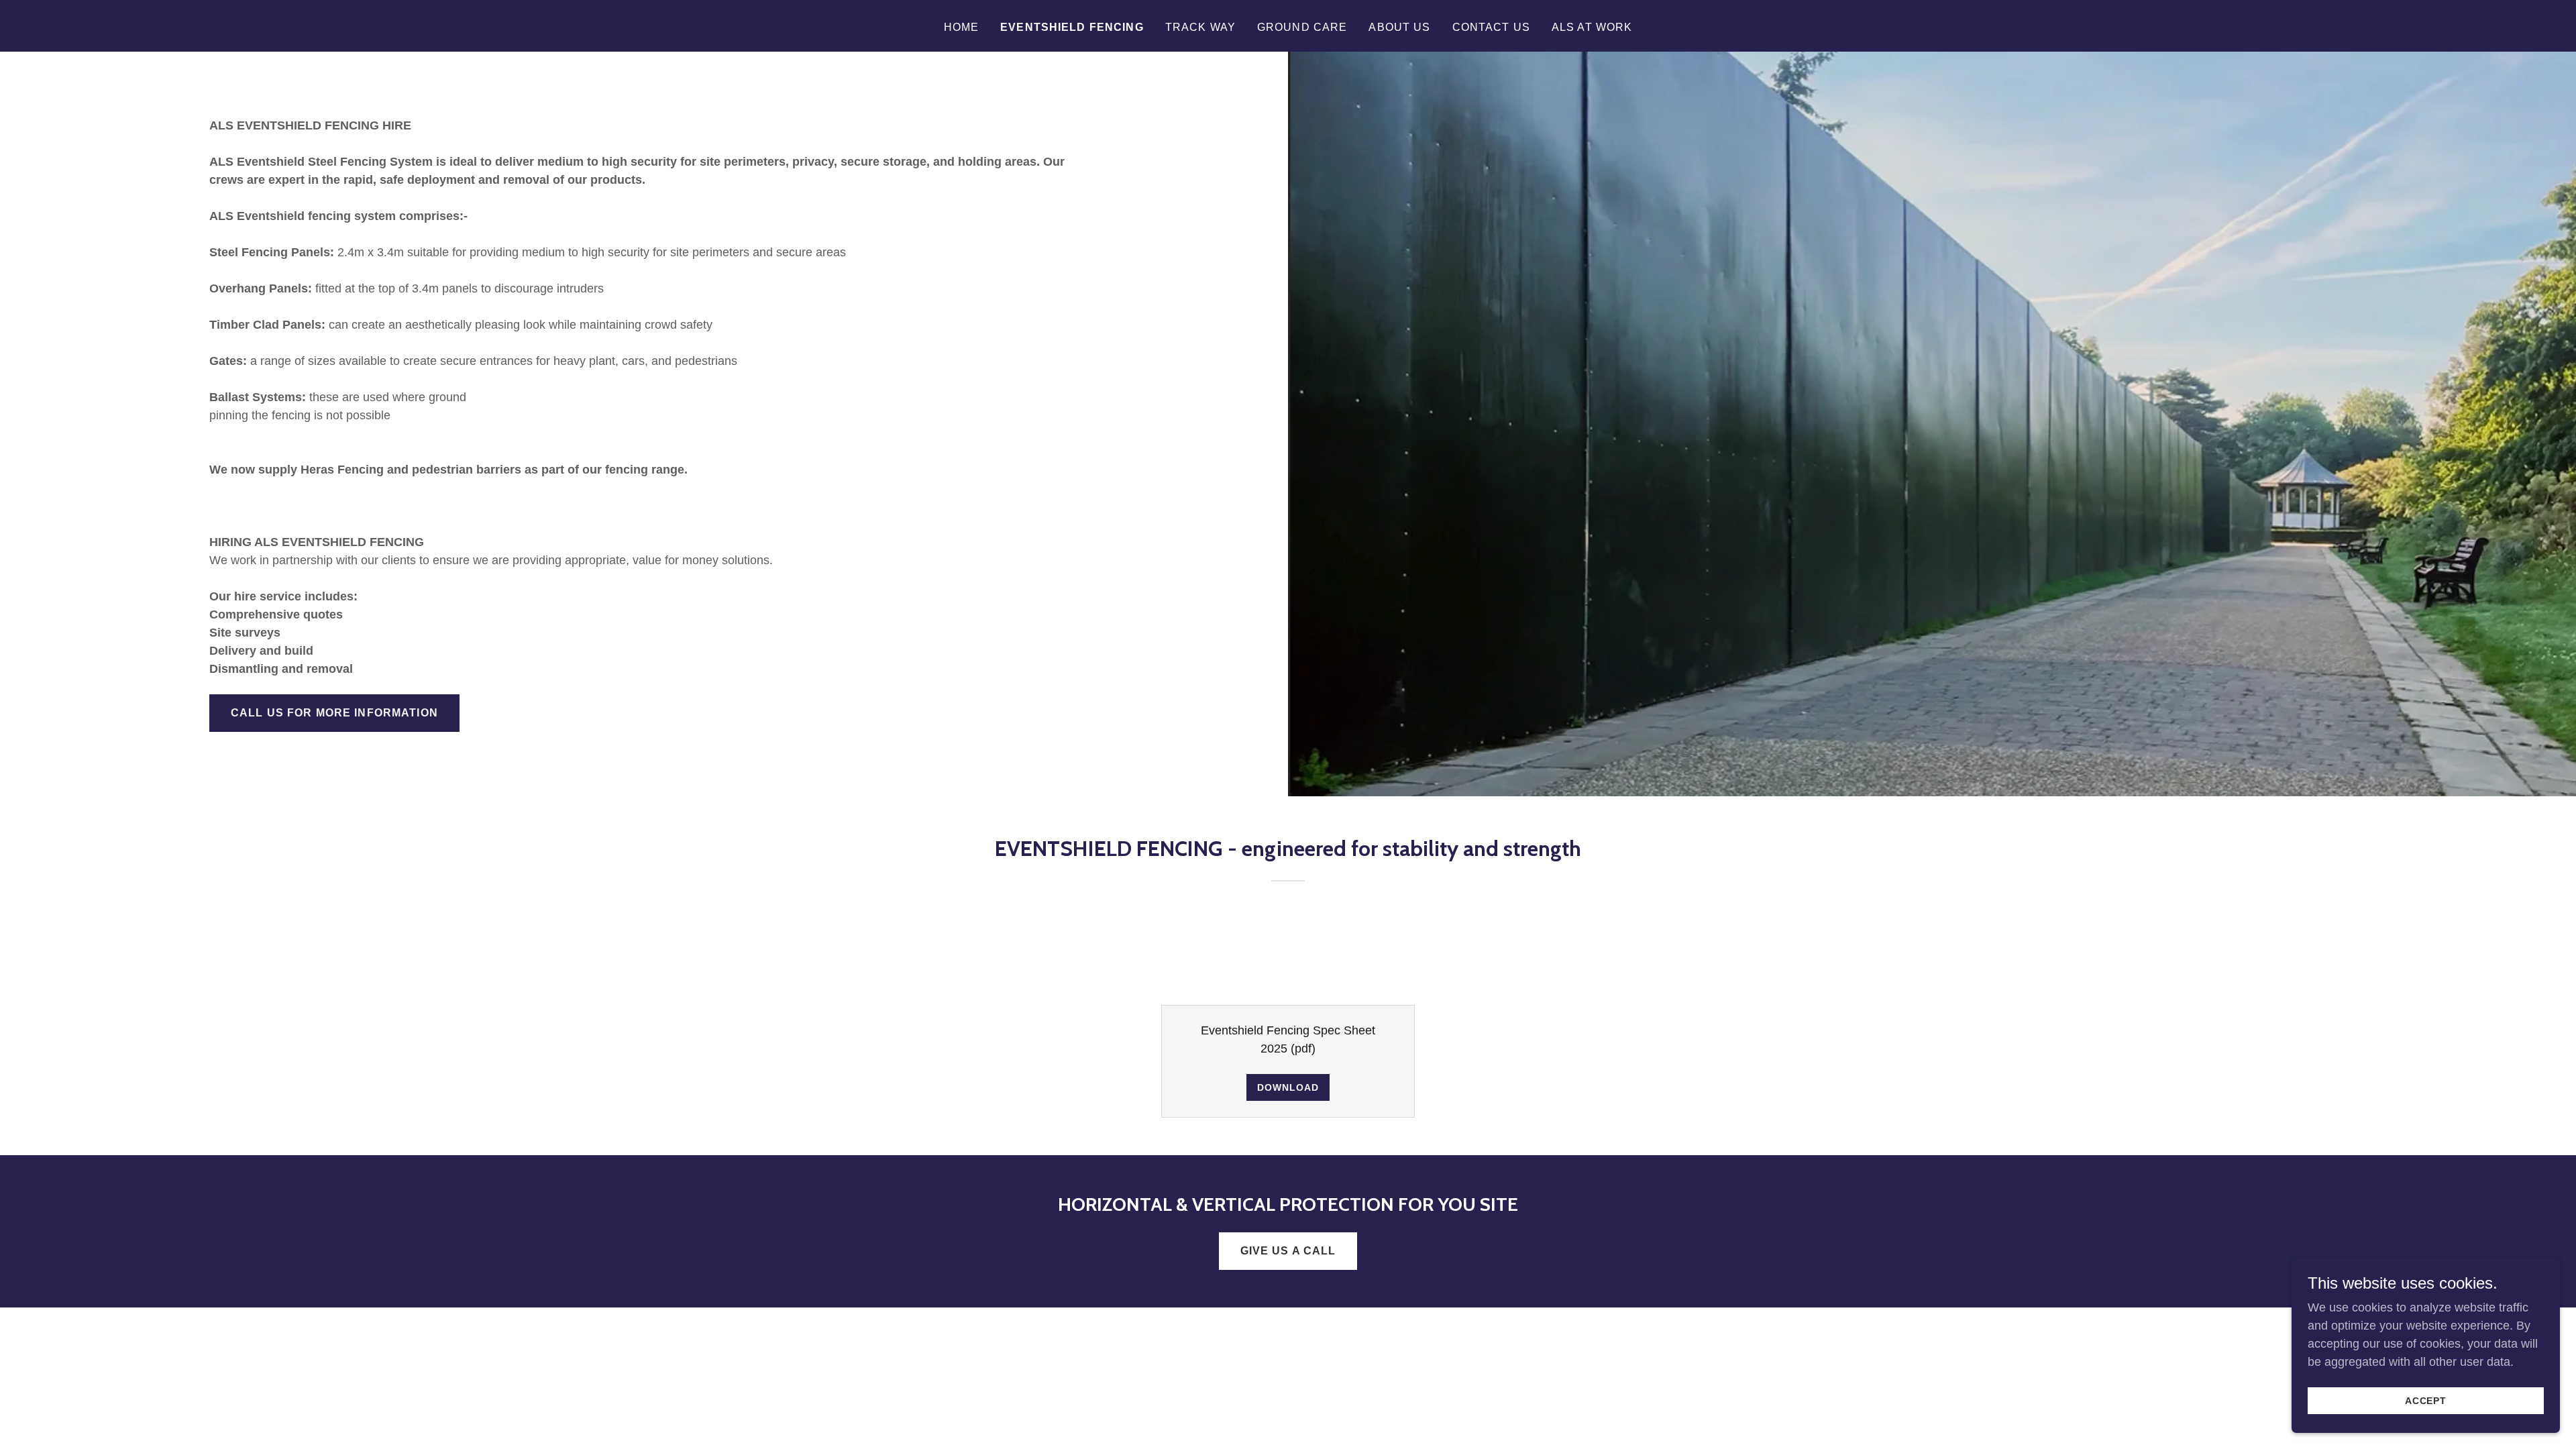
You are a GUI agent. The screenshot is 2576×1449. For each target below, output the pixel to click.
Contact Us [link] (1491, 27)
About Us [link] (1399, 27)
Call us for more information (334, 713)
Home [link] (962, 27)
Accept (2426, 1401)
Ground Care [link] (1302, 27)
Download (1288, 1087)
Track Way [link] (1200, 27)
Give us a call (1288, 1251)
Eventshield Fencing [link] (1072, 27)
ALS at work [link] (1592, 27)
